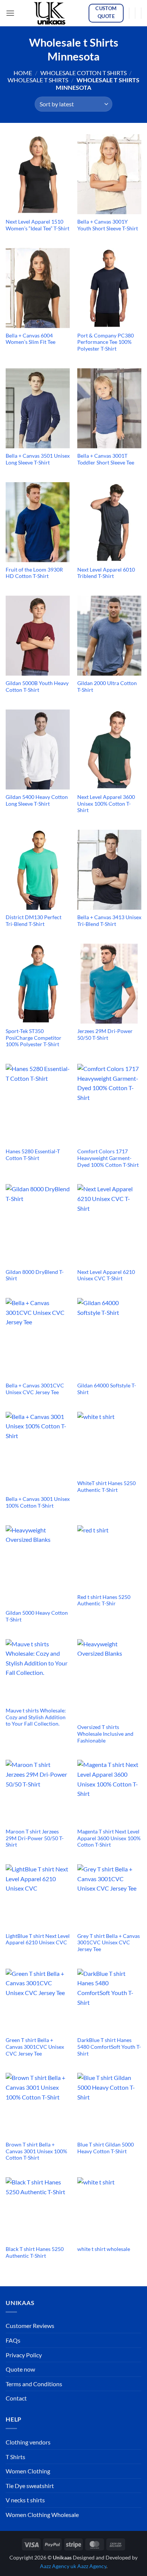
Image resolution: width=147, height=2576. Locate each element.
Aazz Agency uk (58, 2566)
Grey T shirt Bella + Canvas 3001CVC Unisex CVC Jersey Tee (109, 1943)
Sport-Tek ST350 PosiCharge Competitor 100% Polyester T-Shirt (34, 1038)
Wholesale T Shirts (38, 80)
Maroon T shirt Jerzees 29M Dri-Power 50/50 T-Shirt (35, 1838)
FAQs (13, 2340)
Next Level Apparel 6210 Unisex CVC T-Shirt (106, 1275)
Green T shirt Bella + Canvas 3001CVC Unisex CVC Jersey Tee (35, 2047)
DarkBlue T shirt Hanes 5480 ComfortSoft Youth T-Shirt (109, 2047)
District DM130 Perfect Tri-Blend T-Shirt (34, 921)
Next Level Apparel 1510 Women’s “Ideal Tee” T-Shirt (38, 225)
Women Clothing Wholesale (42, 2515)
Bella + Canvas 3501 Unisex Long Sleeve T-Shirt (38, 459)
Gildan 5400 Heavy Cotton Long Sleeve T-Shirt (37, 800)
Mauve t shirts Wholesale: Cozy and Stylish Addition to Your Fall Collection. (36, 1717)
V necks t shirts (25, 2500)
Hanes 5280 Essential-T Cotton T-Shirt (33, 1155)
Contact (16, 2398)
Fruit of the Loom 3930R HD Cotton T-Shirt (34, 573)
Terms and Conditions (34, 2384)
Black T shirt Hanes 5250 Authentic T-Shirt (35, 2252)
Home (23, 73)
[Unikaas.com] (52, 13)
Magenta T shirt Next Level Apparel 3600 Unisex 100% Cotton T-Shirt (109, 1838)
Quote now (20, 2369)
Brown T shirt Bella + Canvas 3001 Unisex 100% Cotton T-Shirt (36, 2151)
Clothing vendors (28, 2442)
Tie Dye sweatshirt (30, 2486)
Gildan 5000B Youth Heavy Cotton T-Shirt (37, 687)
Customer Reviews (30, 2326)
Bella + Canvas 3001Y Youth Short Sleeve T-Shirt (108, 225)
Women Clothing (28, 2471)
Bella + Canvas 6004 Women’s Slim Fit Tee (31, 339)
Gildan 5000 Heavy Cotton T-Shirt (37, 1616)
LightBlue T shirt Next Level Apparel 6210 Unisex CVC (38, 1939)
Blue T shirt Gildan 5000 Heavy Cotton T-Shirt (106, 2148)
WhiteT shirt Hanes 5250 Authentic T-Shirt (106, 1487)
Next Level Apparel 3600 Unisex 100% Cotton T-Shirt (106, 804)
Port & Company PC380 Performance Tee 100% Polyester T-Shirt (106, 342)
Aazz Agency (92, 2566)
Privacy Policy (24, 2355)
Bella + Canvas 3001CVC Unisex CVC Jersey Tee (35, 1389)
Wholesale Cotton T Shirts (83, 73)
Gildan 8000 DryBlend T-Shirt (35, 1275)
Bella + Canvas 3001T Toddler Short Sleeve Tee (106, 459)
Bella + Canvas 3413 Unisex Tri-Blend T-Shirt (109, 921)
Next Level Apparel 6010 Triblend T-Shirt (106, 573)
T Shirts (15, 2457)
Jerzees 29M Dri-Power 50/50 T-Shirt (105, 1035)
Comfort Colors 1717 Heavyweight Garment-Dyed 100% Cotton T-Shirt (108, 1158)
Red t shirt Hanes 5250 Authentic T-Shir (104, 1600)
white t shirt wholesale (104, 2249)
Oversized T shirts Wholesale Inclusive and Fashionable (105, 1734)
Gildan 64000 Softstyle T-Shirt (107, 1389)
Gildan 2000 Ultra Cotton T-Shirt (107, 687)
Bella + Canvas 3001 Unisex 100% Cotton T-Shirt (38, 1502)
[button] (10, 13)
